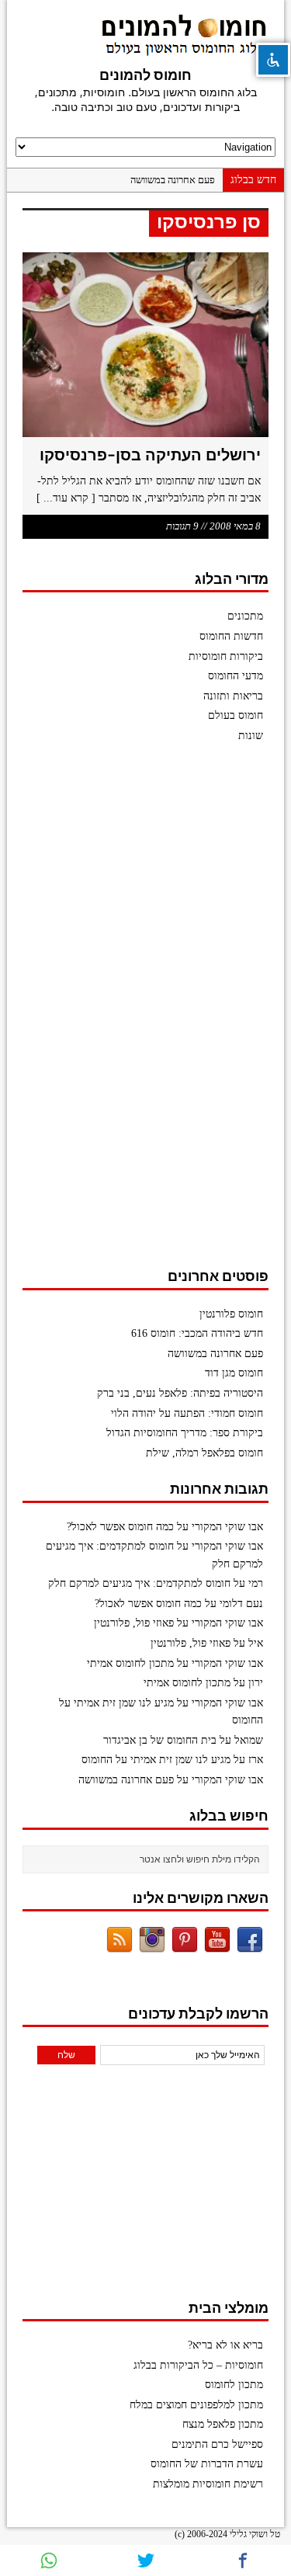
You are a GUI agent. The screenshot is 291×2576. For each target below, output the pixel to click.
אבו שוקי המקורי (227, 1527)
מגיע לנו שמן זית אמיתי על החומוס (156, 1760)
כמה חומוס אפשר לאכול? (120, 1527)
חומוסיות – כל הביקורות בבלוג (198, 2365)
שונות (251, 736)
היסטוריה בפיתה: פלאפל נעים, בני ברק (180, 1393)
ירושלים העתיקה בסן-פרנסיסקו (150, 455)
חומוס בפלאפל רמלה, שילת (204, 1453)
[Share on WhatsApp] (48, 2560)
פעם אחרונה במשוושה (173, 180)
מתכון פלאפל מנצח (223, 2424)
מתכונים (245, 616)
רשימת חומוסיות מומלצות (208, 2484)
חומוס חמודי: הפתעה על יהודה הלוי (187, 1413)
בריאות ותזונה (233, 696)
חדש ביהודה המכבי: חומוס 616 (197, 1333)
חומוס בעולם (236, 715)
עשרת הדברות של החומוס (207, 2464)
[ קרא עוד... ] (66, 498)
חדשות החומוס (231, 636)
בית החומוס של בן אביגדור (160, 1740)
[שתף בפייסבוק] (242, 2560)
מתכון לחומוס (234, 2385)
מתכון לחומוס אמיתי (130, 1663)
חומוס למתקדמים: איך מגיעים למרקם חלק (139, 1583)
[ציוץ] (145, 2560)
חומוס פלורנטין (231, 1314)
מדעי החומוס (236, 676)
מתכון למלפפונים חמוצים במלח (196, 2405)
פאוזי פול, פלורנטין (134, 1623)
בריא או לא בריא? (225, 2345)
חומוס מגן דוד (234, 1373)
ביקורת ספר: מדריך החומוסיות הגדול (185, 1433)
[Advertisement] (152, 1013)
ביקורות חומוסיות (226, 656)
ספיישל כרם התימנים (217, 2444)
